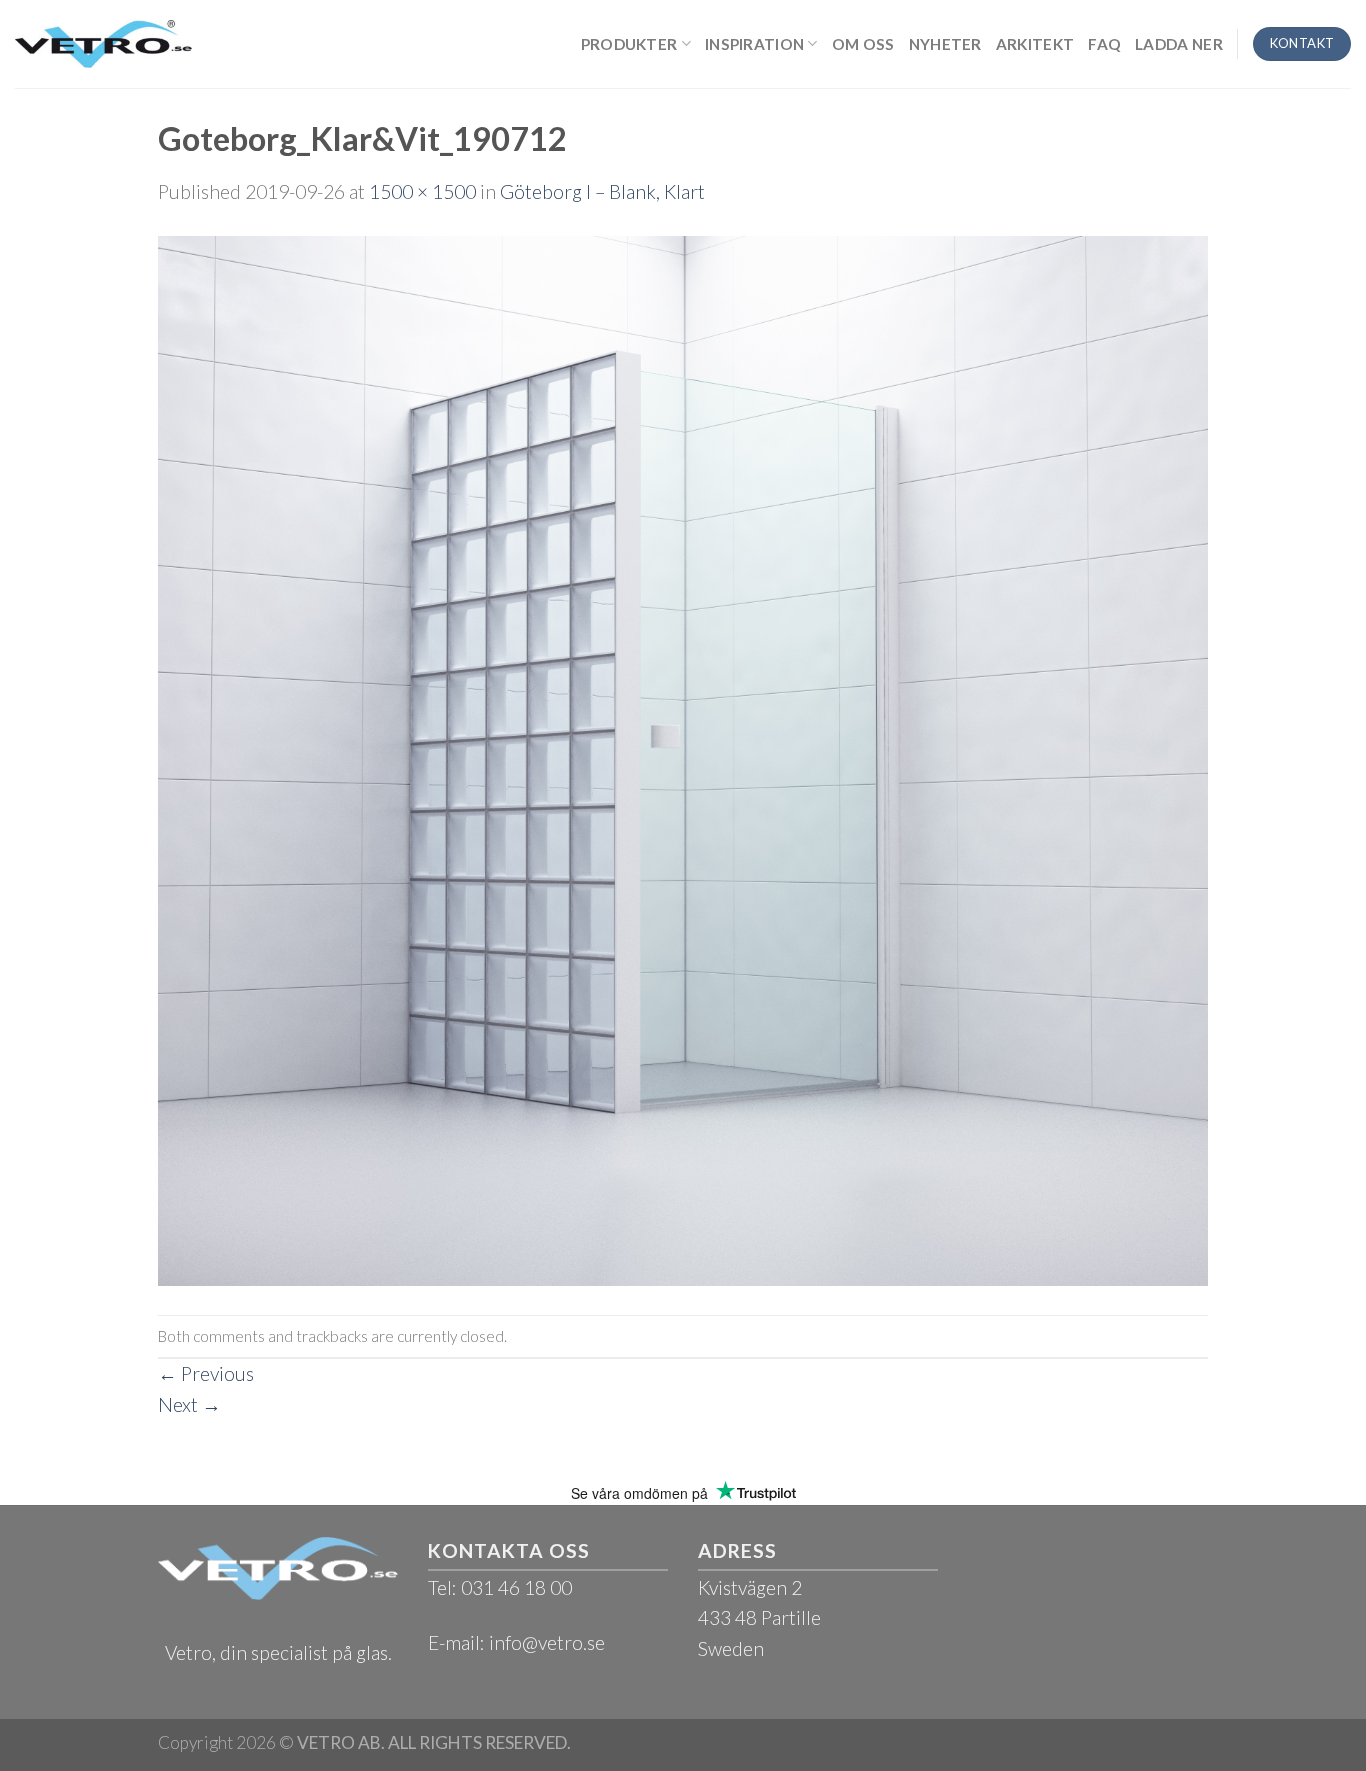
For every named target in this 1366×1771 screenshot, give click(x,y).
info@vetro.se (547, 1642)
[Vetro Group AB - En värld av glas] (103, 43)
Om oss (863, 44)
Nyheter (945, 44)
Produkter (629, 44)
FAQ (1104, 44)
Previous (206, 1373)
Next (189, 1404)
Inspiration (754, 44)
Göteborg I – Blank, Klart (602, 191)
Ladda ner (1179, 44)
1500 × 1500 (422, 191)
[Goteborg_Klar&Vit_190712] (683, 758)
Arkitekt (1035, 44)
